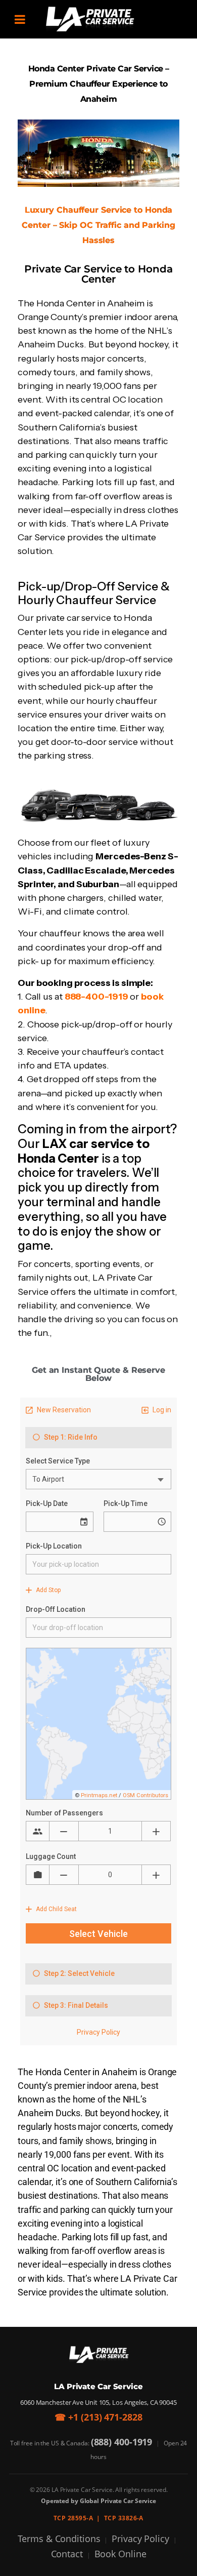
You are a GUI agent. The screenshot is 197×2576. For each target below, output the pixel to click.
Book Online (120, 2554)
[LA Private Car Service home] (99, 2355)
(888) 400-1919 (122, 2442)
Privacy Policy (140, 2539)
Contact (67, 2554)
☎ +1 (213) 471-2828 (98, 2417)
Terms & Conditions (59, 2539)
